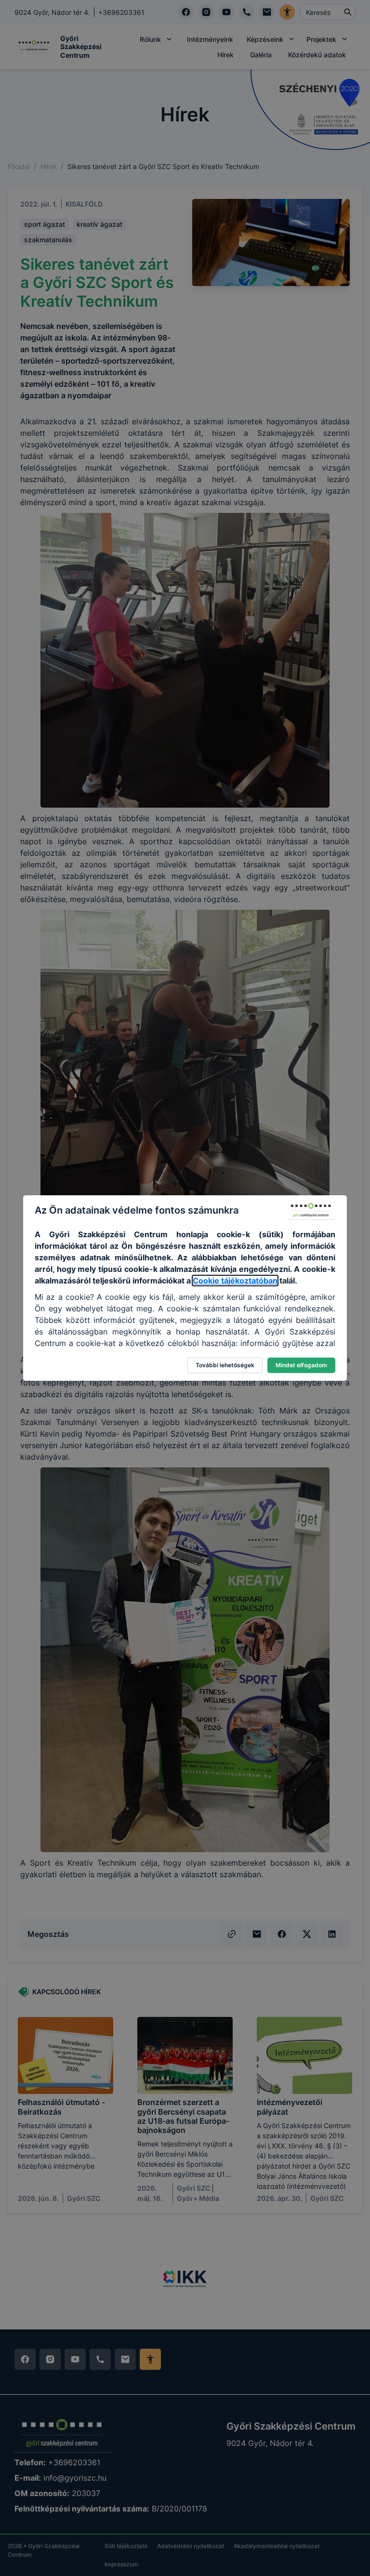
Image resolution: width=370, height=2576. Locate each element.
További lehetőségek (225, 1365)
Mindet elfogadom (301, 1365)
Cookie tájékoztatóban (235, 1281)
